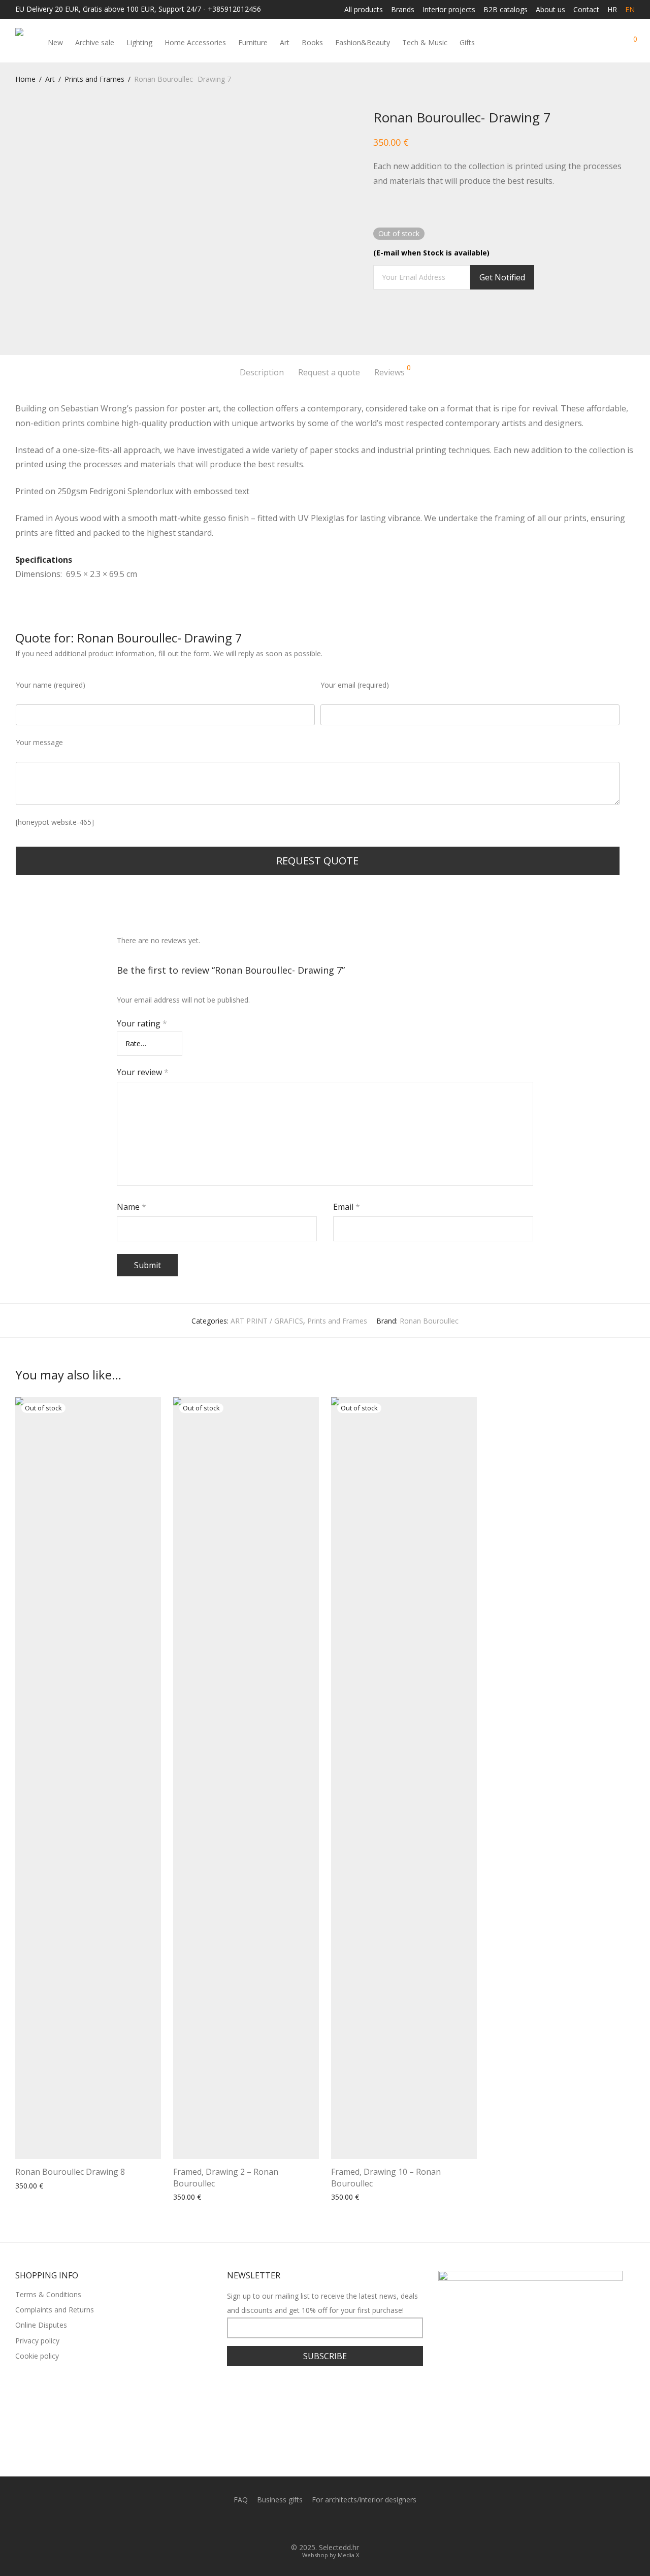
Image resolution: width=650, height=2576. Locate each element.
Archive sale (95, 42)
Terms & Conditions (48, 2294)
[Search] (593, 43)
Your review (143, 1072)
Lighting (139, 42)
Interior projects (449, 10)
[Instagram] (333, 2524)
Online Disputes (41, 2325)
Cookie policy (37, 2356)
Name (132, 1207)
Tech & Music (425, 42)
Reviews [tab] (393, 371)
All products (364, 10)
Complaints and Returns (55, 2310)
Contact (586, 10)
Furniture (253, 42)
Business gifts (280, 2500)
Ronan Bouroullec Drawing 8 (70, 2172)
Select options (193, 2197)
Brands (403, 10)
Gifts (467, 42)
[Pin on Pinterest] (406, 320)
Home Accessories (195, 42)
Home (25, 79)
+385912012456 (234, 9)
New (55, 42)
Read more (30, 2186)
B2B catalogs (506, 10)
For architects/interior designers (364, 2500)
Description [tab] (262, 372)
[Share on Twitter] (392, 320)
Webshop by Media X (331, 2555)
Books (312, 42)
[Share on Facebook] (377, 320)
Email (347, 1207)
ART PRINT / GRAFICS (267, 1321)
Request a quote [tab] (329, 372)
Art (285, 42)
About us (550, 10)
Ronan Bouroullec (429, 1321)
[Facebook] (317, 2524)
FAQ (241, 2500)
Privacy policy (37, 2341)
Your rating (142, 1023)
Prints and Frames (94, 79)
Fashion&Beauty (363, 42)
